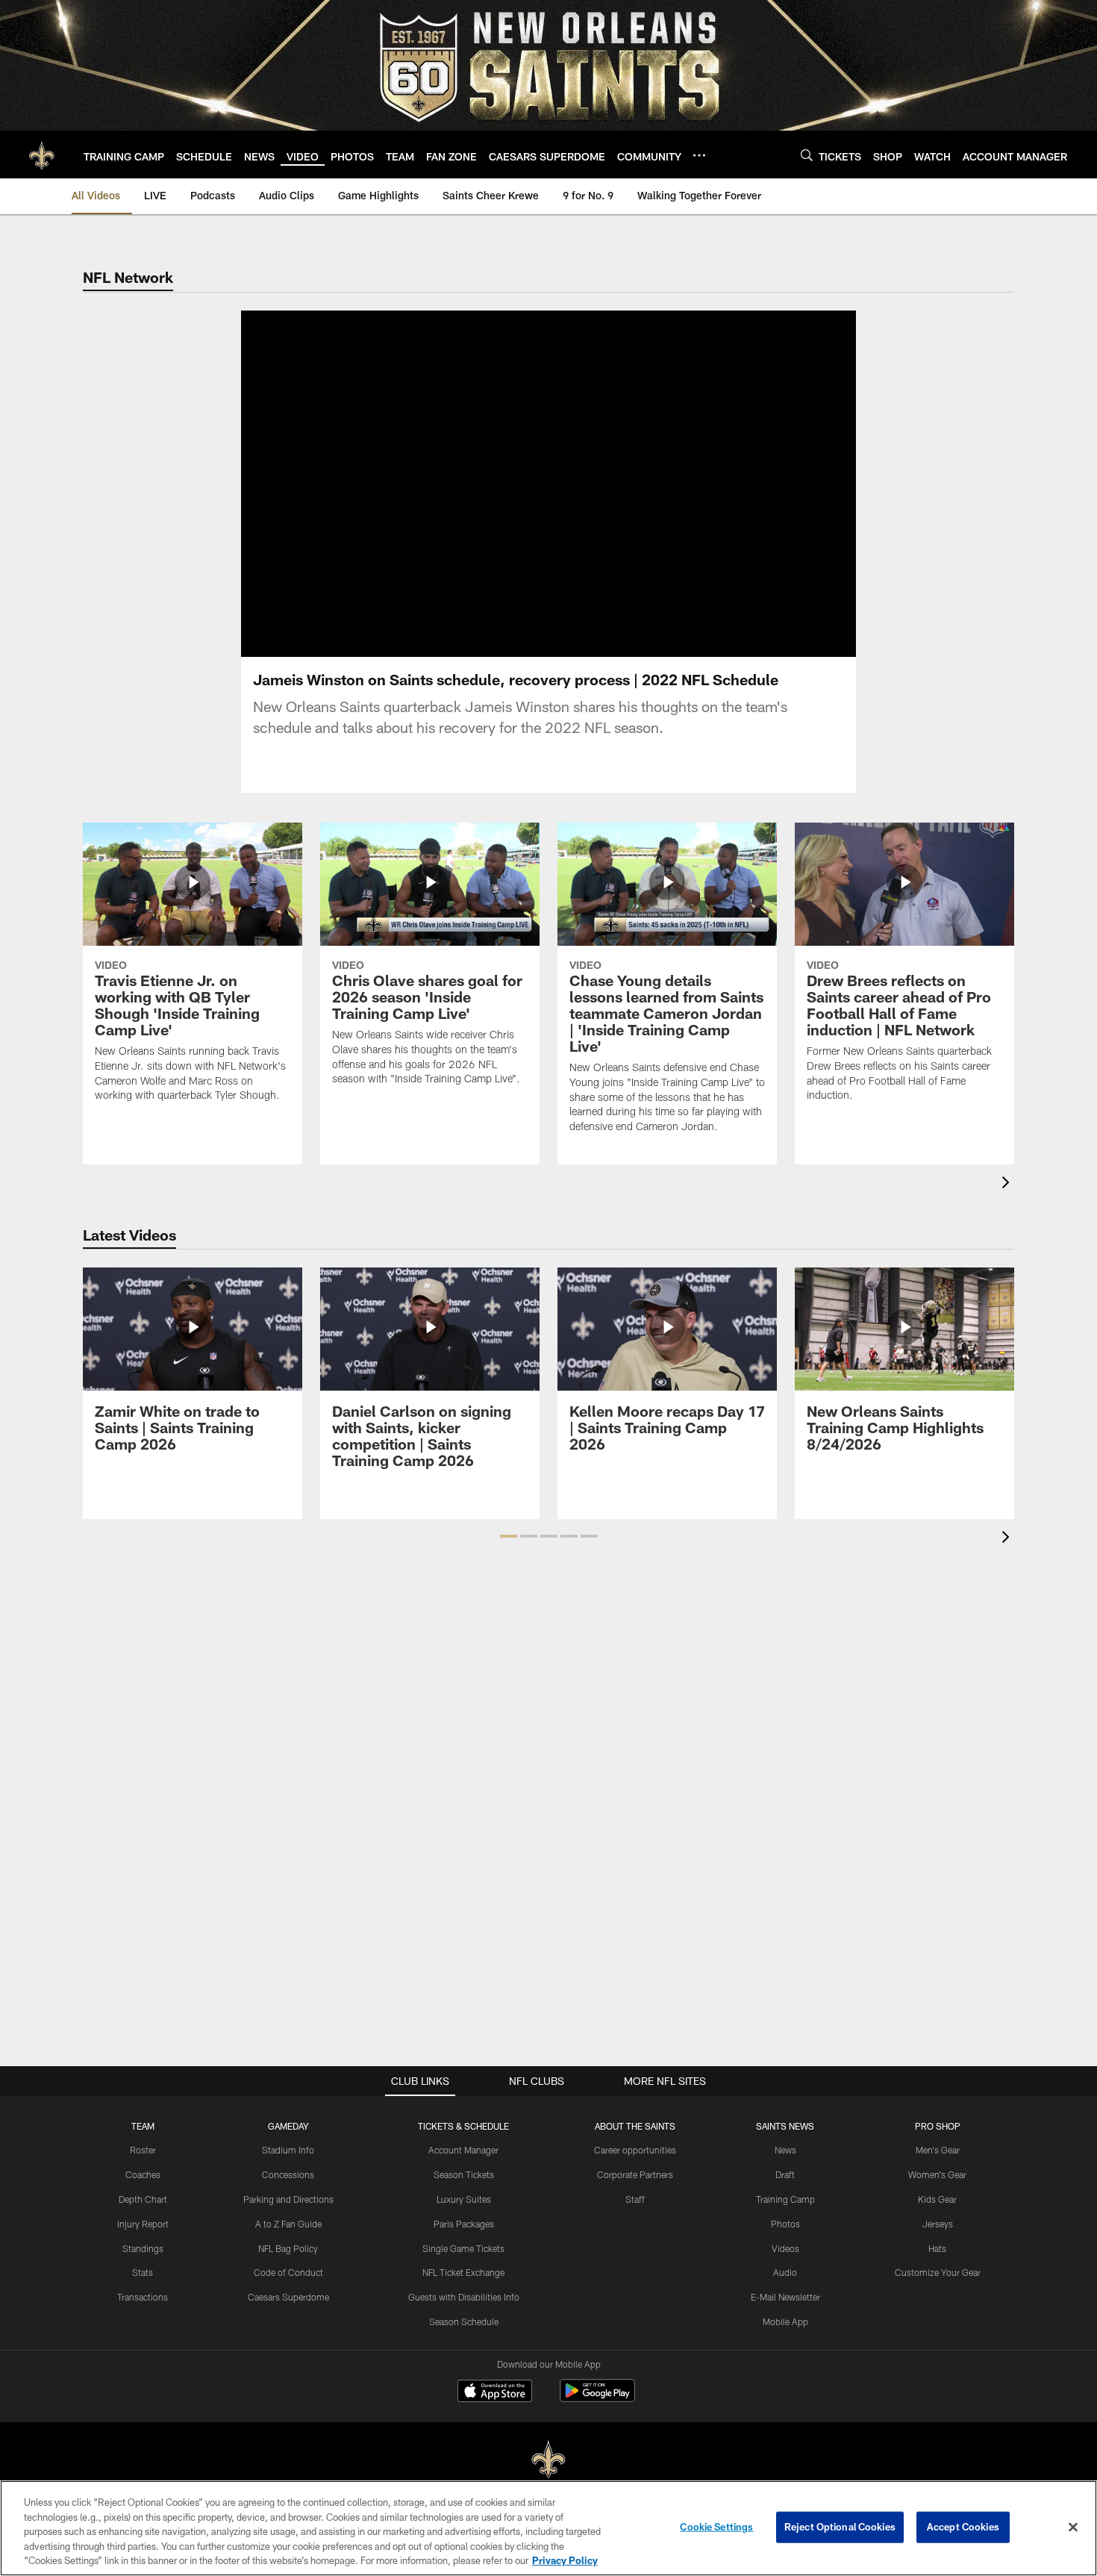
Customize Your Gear (938, 2272)
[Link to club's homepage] (42, 155)
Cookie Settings (716, 2527)
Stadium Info (288, 2150)
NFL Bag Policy (288, 2248)
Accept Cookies (963, 2527)
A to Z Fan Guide (288, 2224)
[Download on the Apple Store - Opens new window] (495, 2392)
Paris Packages (464, 2224)
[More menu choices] (699, 155)
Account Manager (463, 2150)
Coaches (143, 2174)
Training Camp (785, 2199)
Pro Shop (938, 2126)
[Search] (807, 155)
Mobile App (785, 2321)
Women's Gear (937, 2174)
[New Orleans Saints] (548, 2460)
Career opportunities (635, 2150)
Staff (635, 2199)
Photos (785, 2224)
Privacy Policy (565, 2560)
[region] (548, 2528)
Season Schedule (464, 2321)
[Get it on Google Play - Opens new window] (597, 2398)
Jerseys (938, 2224)
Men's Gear (938, 2150)
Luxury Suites (464, 2199)
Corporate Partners (635, 2174)
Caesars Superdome (288, 2297)
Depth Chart (143, 2199)
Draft (785, 2174)
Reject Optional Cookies (840, 2527)
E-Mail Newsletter (785, 2297)
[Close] (1073, 2527)
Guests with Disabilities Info (464, 2297)
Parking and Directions (288, 2199)
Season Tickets (464, 2174)
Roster (143, 2150)
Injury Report (143, 2224)
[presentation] (1008, 1184)
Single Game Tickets (463, 2248)
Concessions (288, 2174)
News (785, 2150)
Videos (785, 2248)
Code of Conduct (288, 2272)
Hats (937, 2248)
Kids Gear (937, 2199)
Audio (785, 2272)
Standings (143, 2248)
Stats (143, 2272)
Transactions (143, 2297)
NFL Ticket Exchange (463, 2272)
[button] (509, 1536)
